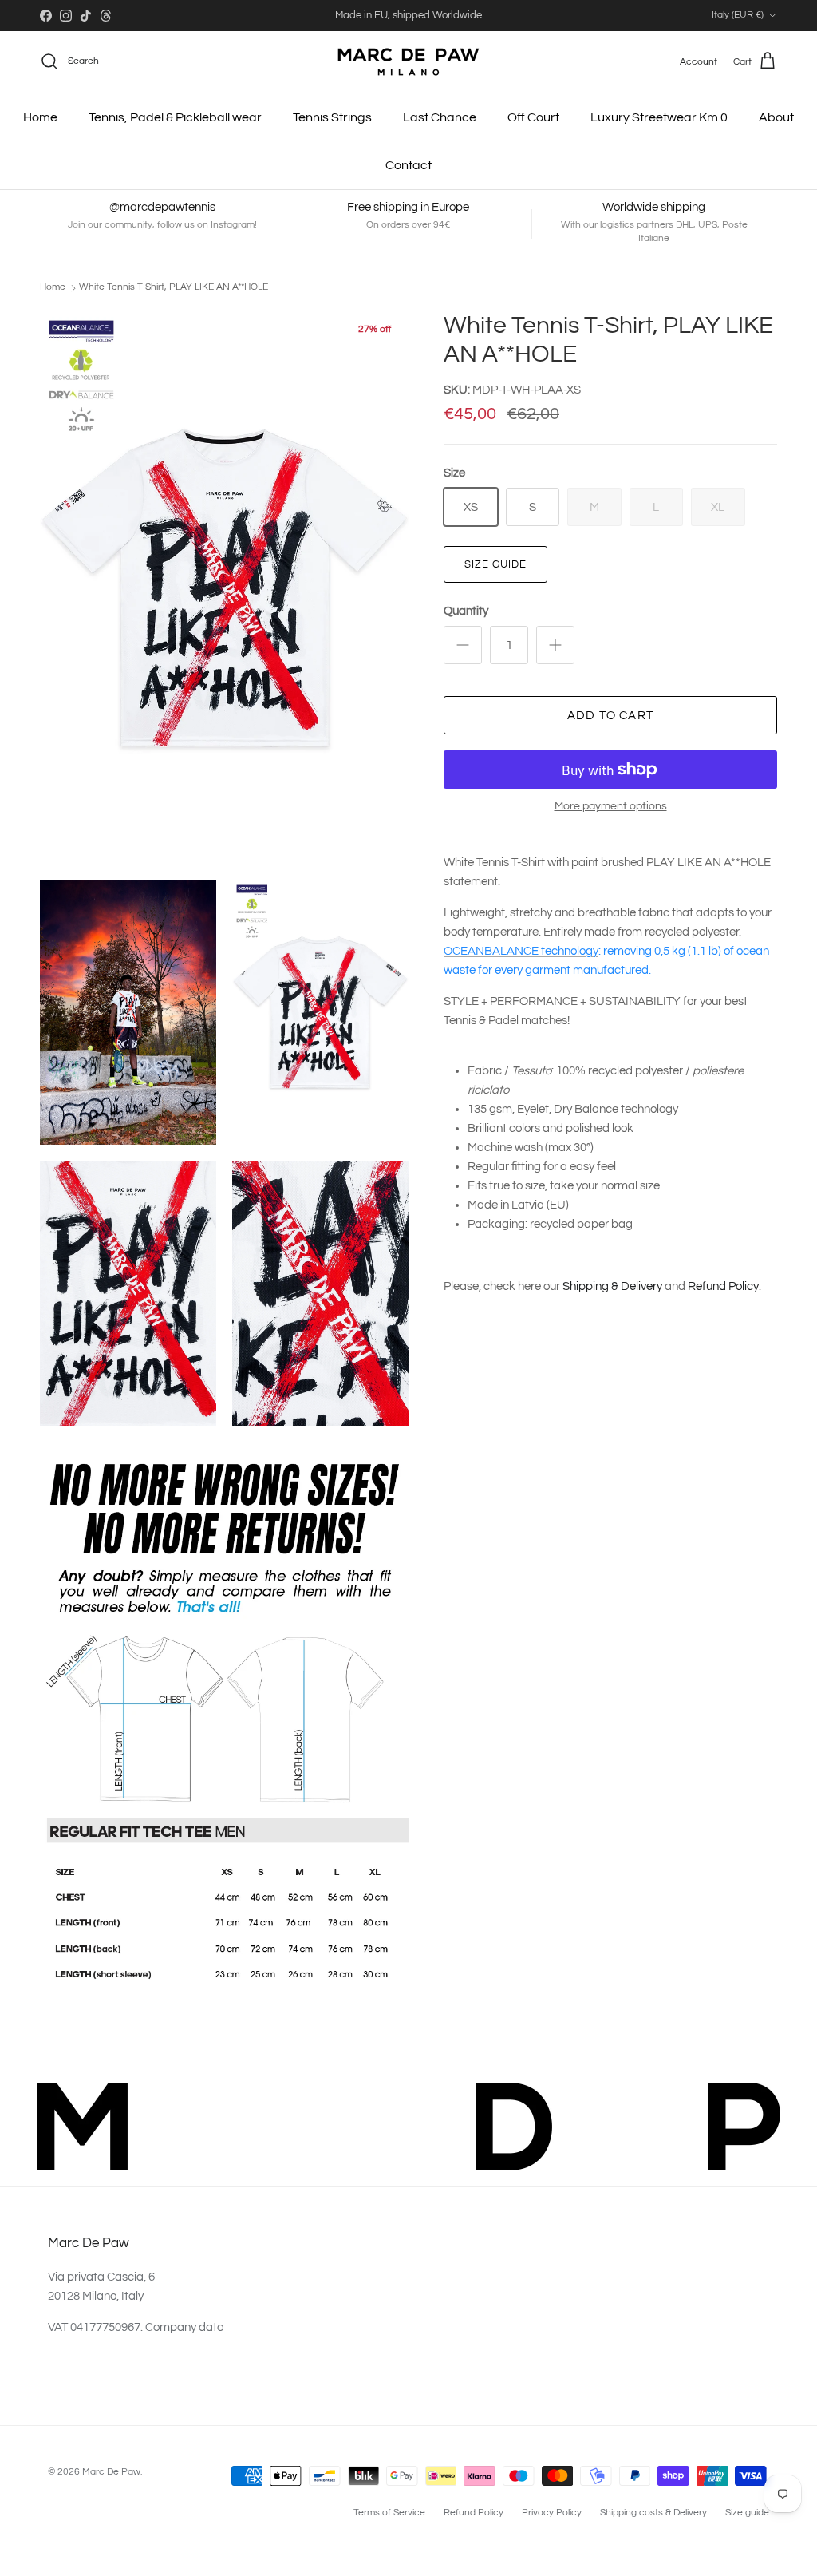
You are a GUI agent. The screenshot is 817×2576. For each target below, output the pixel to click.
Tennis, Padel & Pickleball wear (175, 117)
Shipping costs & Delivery (653, 2513)
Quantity (466, 611)
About (776, 117)
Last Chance (440, 117)
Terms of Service (389, 2513)
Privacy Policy (552, 2513)
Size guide (495, 564)
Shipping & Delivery (612, 1286)
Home (40, 117)
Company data (185, 2327)
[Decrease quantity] (463, 645)
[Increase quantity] (555, 645)
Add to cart (610, 716)
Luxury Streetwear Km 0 (659, 117)
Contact (408, 165)
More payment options (611, 806)
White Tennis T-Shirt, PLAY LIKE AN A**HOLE (174, 287)
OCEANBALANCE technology (521, 951)
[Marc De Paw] (408, 62)
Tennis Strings (332, 117)
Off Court (533, 117)
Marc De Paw (111, 2472)
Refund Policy (723, 1286)
